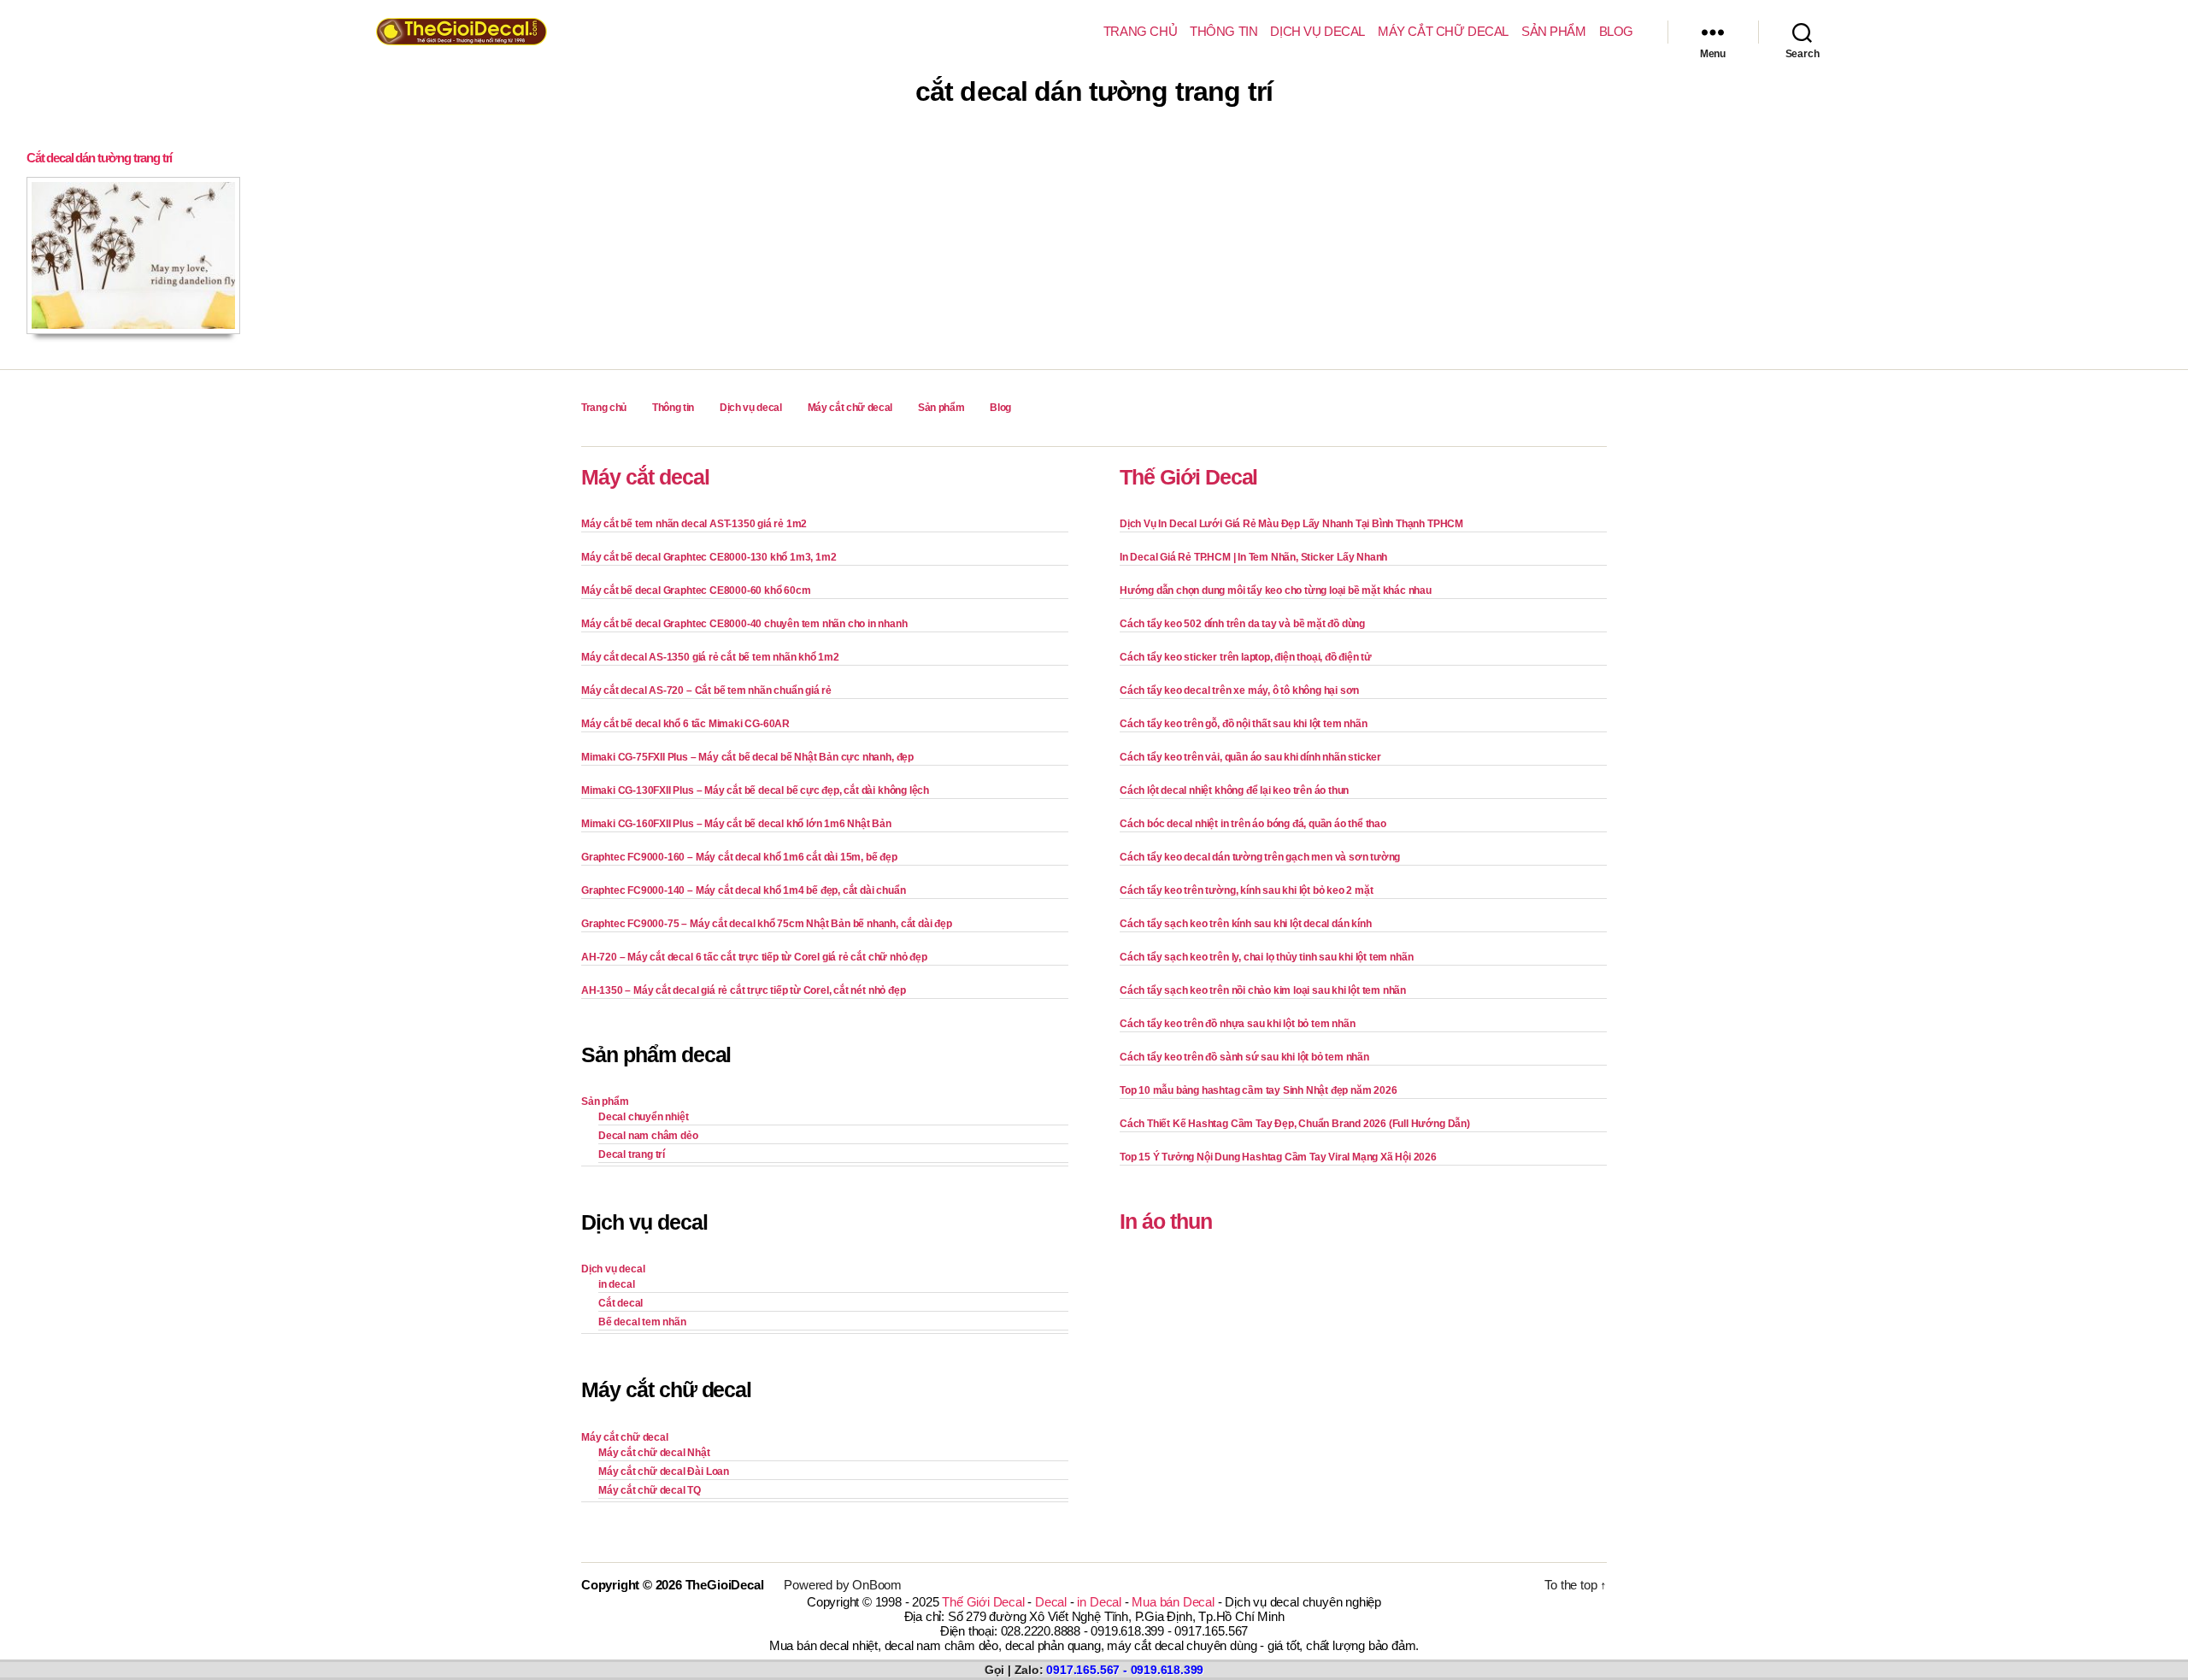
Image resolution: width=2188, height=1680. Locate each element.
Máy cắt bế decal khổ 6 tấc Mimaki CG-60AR (685, 724)
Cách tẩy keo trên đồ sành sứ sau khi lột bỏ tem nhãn (1244, 1057)
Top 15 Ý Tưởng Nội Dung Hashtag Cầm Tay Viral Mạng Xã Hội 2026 (1278, 1157)
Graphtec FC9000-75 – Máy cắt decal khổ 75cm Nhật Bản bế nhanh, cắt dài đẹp (767, 924)
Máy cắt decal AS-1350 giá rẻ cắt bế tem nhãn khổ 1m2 (710, 657)
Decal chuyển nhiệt (644, 1117)
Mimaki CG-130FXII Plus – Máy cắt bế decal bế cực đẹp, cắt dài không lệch (755, 790)
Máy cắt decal (645, 477)
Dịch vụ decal (1318, 31)
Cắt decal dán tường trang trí (99, 158)
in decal (616, 1284)
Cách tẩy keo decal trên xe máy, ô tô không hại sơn (1239, 690)
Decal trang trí (632, 1154)
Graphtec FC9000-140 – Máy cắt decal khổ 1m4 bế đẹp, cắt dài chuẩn (743, 890)
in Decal (1099, 1602)
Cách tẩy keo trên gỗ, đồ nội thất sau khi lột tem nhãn (1243, 724)
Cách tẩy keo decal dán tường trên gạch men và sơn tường (1260, 857)
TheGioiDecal (725, 1585)
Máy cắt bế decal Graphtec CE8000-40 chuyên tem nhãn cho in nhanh (744, 624)
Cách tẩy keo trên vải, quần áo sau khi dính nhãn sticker (1250, 757)
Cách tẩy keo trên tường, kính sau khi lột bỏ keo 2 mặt (1246, 890)
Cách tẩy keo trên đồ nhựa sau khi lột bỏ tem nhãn (1237, 1024)
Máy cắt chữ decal (1443, 31)
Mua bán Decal (1173, 1602)
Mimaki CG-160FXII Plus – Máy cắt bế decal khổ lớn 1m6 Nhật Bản (736, 824)
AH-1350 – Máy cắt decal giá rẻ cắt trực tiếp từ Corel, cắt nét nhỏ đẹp (743, 990)
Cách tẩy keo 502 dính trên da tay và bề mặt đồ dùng (1242, 624)
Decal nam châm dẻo (648, 1136)
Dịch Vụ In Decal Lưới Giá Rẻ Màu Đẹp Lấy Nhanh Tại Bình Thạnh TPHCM (1291, 524)
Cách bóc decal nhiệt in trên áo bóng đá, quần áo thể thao (1253, 824)
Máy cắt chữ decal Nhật (654, 1453)
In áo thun (1166, 1221)
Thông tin (1223, 31)
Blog (1616, 31)
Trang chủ (1140, 31)
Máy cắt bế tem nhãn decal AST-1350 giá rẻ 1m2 (694, 524)
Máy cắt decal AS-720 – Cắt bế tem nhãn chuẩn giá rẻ (706, 690)
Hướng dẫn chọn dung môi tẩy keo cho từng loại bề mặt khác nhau (1276, 590)
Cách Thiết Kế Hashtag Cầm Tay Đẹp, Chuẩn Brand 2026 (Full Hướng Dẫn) (1295, 1124)
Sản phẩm (1554, 31)
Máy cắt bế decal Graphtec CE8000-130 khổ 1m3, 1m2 (709, 557)
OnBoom (877, 1585)
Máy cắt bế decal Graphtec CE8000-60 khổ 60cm (696, 590)
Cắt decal (621, 1303)
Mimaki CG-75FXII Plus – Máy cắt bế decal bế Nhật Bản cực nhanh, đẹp (747, 757)
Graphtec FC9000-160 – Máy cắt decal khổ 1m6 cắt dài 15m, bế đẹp (739, 857)
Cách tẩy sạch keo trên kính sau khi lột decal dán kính (1245, 924)
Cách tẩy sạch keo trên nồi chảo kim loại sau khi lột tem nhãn (1263, 990)
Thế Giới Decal (1188, 477)
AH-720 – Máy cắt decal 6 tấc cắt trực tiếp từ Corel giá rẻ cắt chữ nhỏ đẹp (754, 957)
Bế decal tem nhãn (642, 1322)
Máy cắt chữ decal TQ (650, 1490)
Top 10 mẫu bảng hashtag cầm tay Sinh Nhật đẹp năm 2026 (1258, 1090)
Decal (1051, 1602)
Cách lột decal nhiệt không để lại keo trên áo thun (1234, 790)
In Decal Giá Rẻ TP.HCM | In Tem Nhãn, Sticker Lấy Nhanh (1253, 557)
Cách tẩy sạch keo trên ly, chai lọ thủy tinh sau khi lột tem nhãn (1266, 957)
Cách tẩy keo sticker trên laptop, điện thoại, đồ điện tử (1246, 657)
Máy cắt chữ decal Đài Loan (664, 1471)
